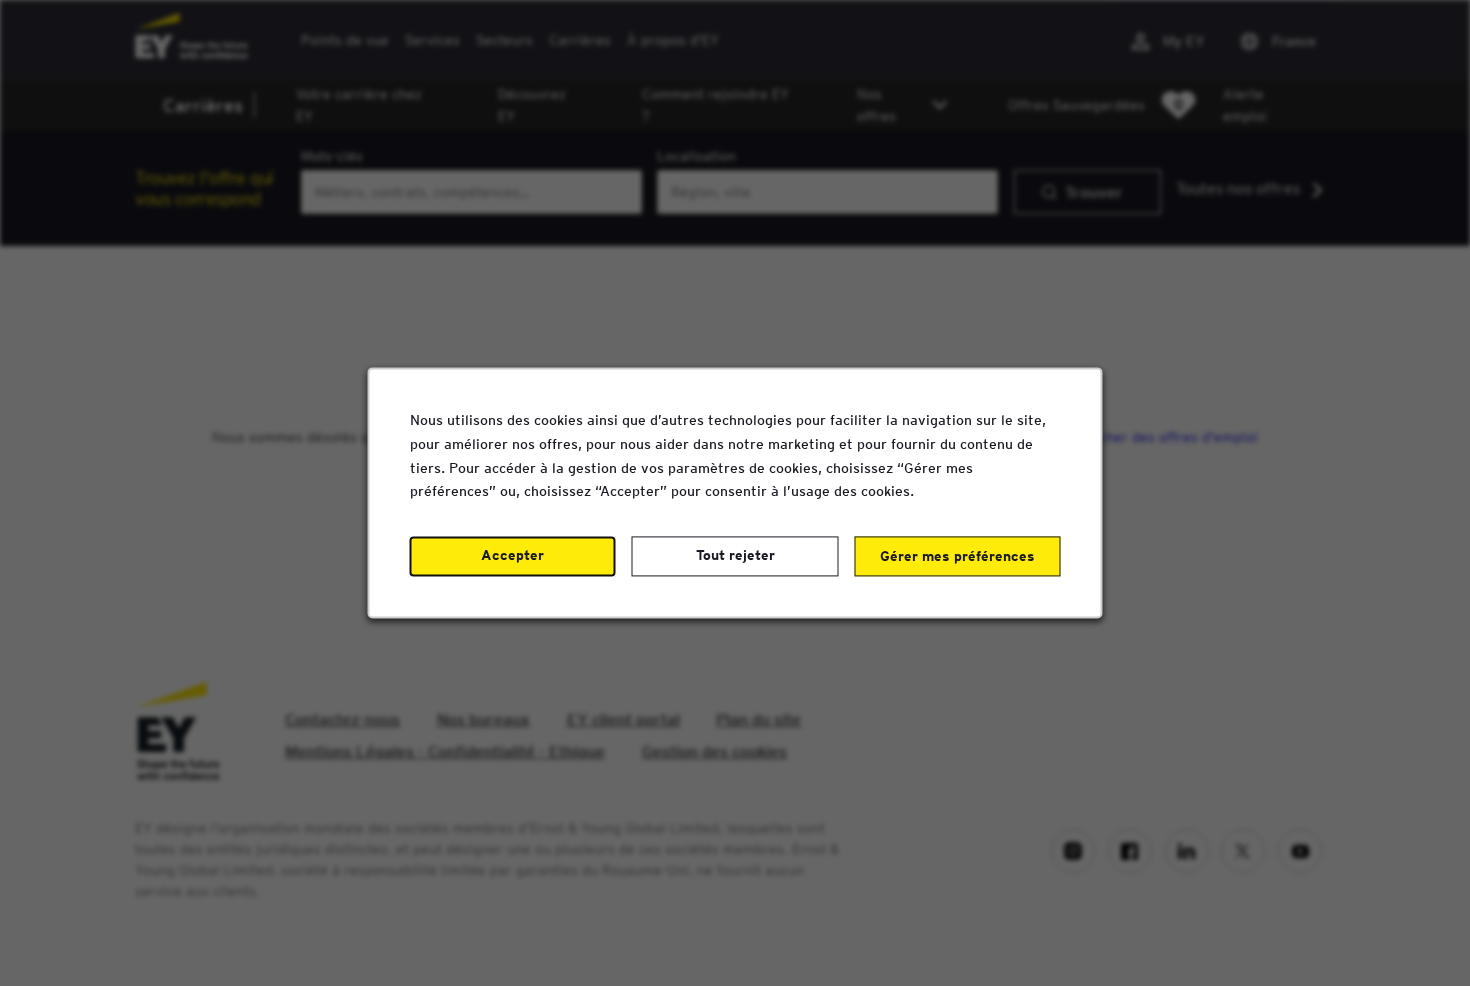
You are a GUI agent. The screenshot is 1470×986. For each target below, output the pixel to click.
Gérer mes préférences (957, 557)
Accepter (512, 556)
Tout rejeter (735, 556)
